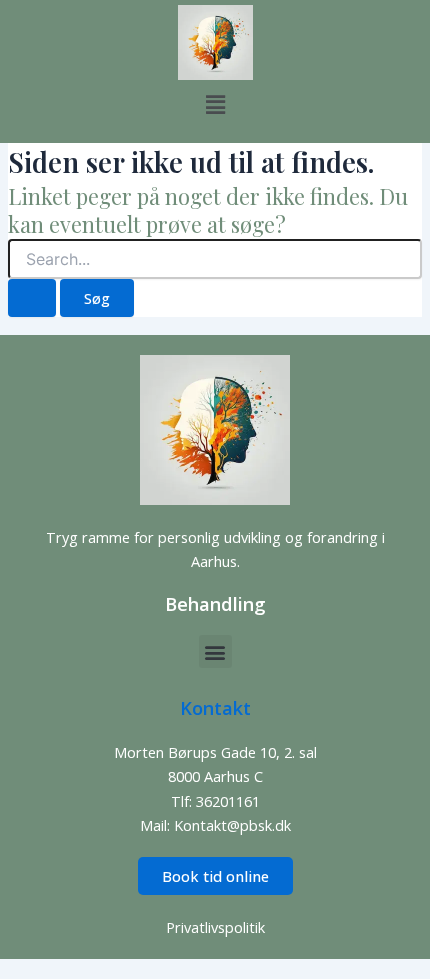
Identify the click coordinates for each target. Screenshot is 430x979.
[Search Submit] (32, 298)
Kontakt (215, 708)
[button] (215, 104)
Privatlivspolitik (215, 927)
